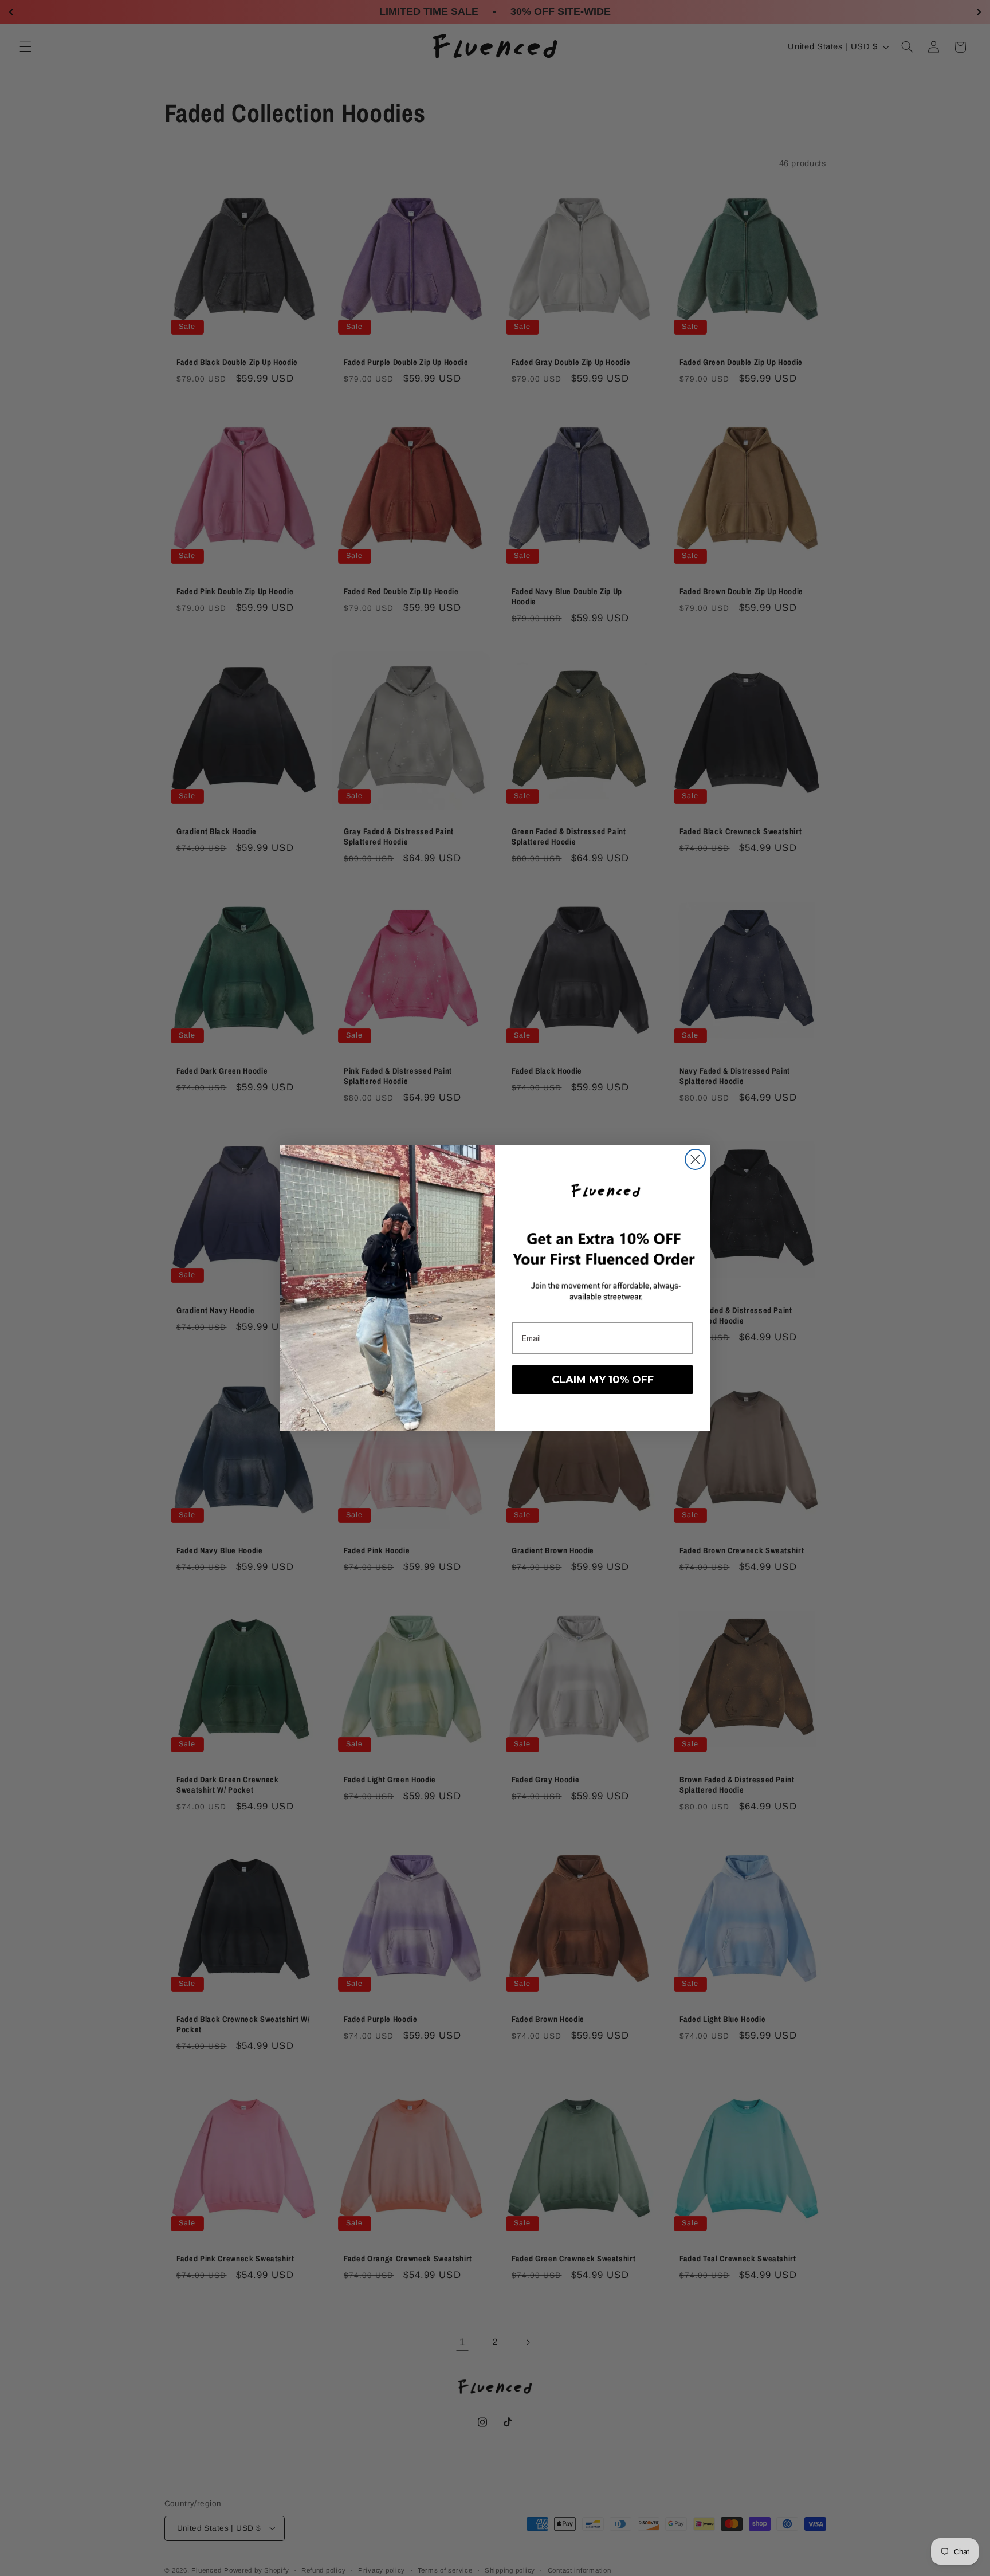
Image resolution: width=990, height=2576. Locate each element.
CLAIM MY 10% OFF (603, 1380)
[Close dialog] (695, 1159)
